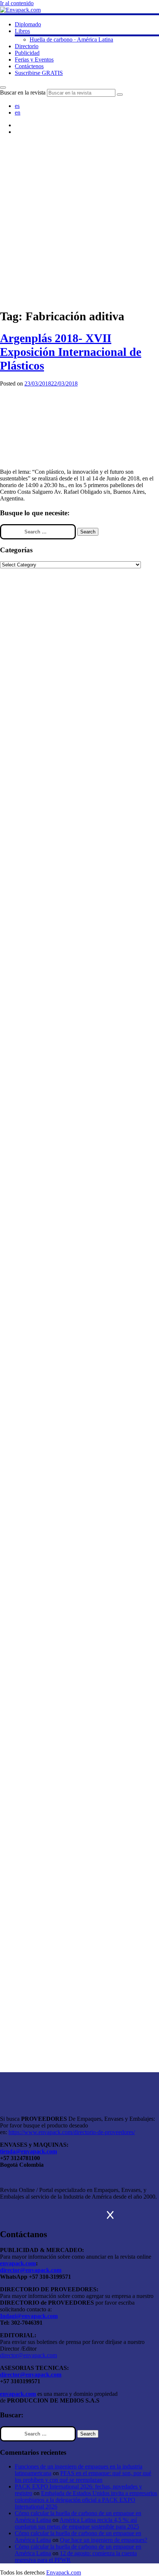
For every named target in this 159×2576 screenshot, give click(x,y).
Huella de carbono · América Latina (71, 39)
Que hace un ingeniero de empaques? (104, 2540)
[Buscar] (120, 95)
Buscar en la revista (23, 92)
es (17, 106)
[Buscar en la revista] (3, 87)
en (18, 113)
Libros (22, 31)
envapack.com (18, 2263)
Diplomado (28, 24)
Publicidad (27, 53)
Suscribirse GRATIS (39, 73)
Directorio (27, 46)
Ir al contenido (17, 3)
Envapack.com (64, 2572)
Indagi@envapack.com (29, 2316)
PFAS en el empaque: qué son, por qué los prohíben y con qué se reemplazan (83, 2476)
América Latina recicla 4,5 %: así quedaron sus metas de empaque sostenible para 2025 (77, 2523)
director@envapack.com (28, 2355)
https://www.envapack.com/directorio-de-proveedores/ (72, 2132)
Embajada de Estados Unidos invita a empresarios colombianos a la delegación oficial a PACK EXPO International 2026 (86, 2500)
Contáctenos (29, 66)
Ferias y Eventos (34, 59)
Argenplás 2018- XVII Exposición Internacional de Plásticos (71, 352)
